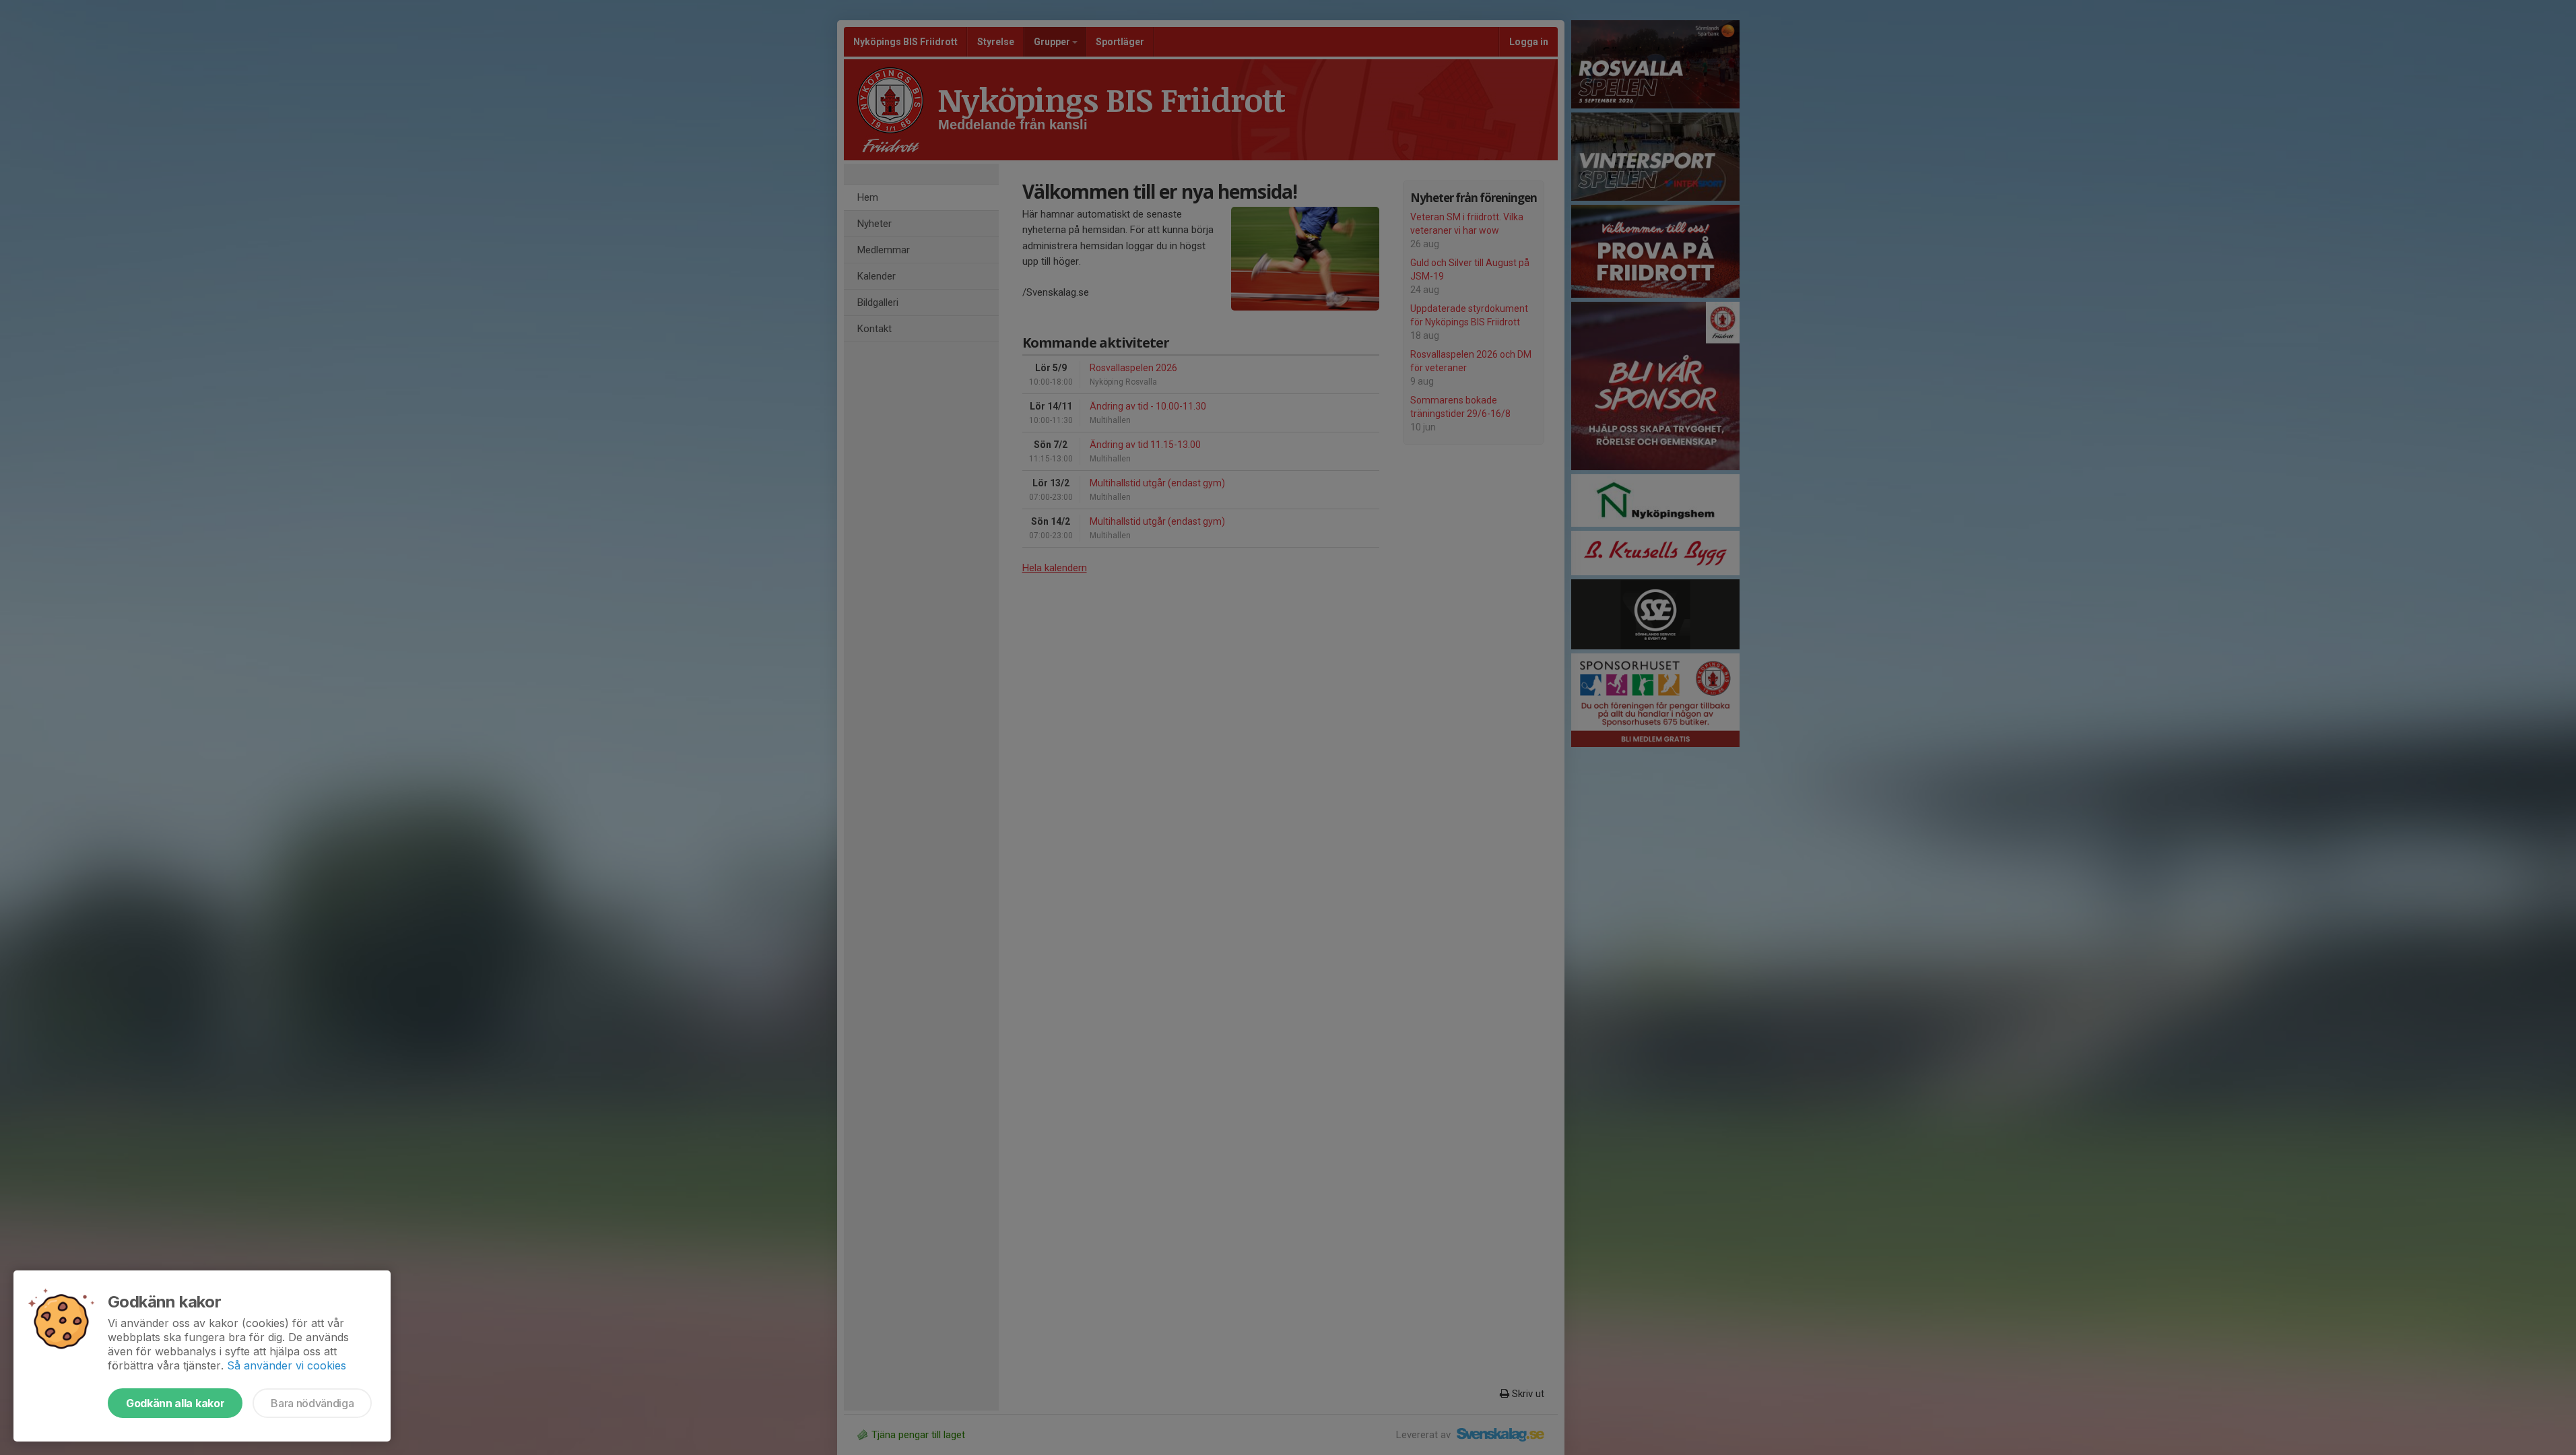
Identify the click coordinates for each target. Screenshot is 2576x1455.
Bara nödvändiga (312, 1403)
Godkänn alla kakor (175, 1403)
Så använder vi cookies (287, 1365)
